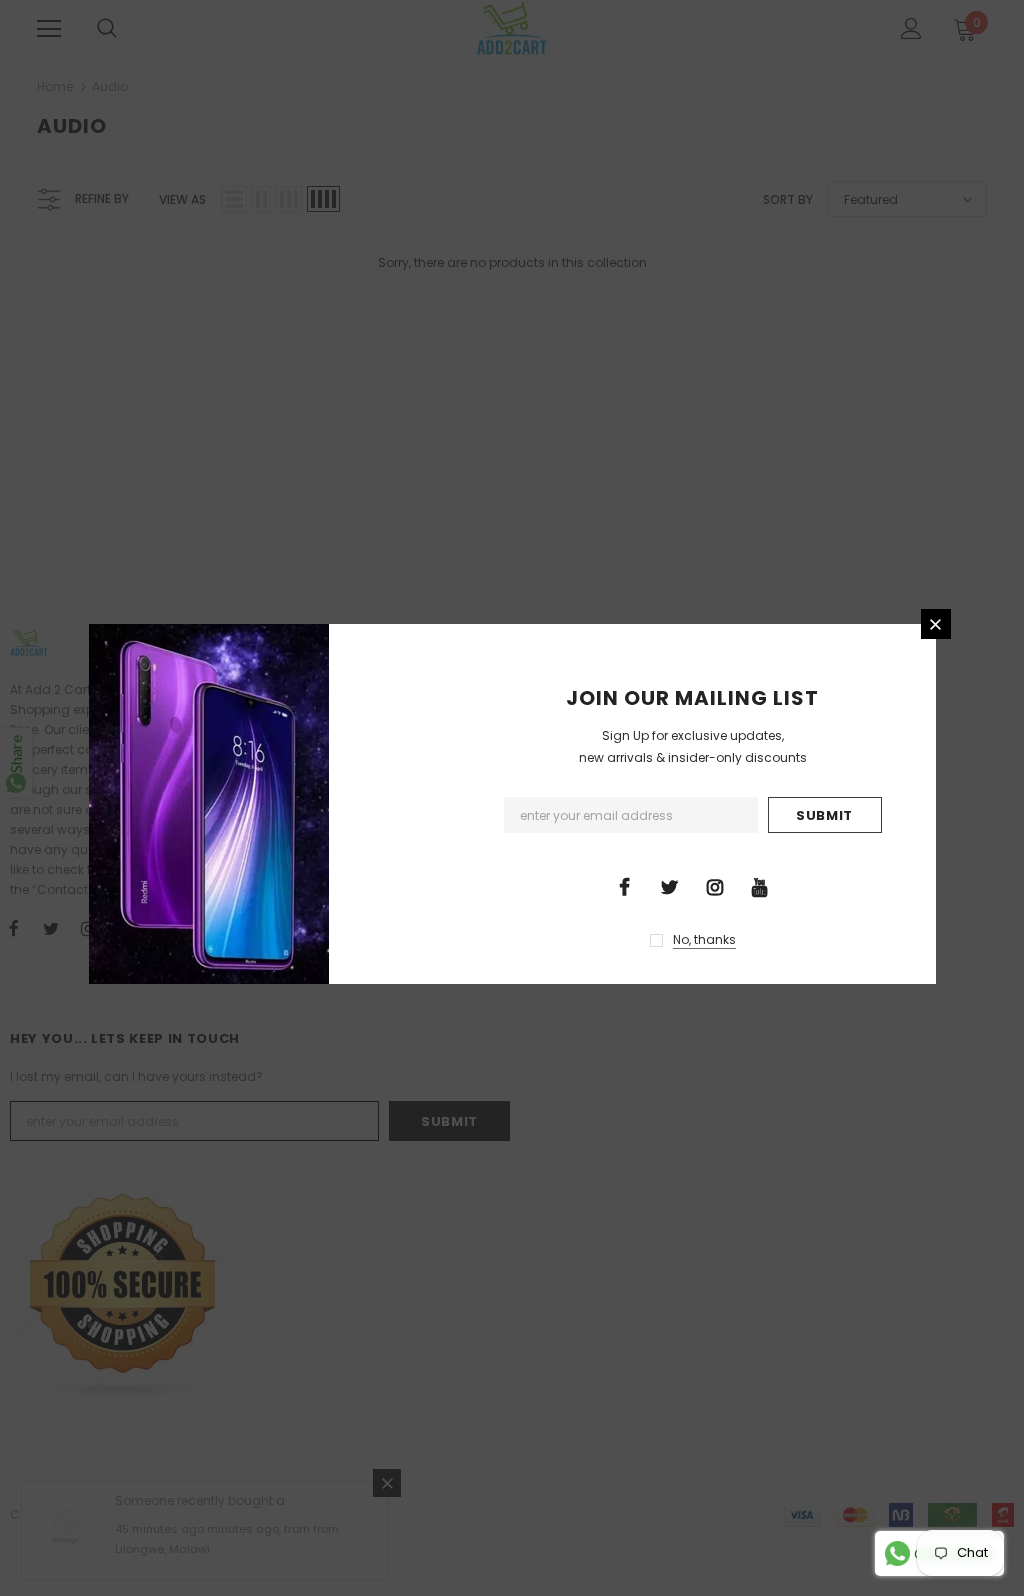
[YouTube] (760, 886)
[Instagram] (715, 886)
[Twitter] (670, 886)
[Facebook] (625, 886)
